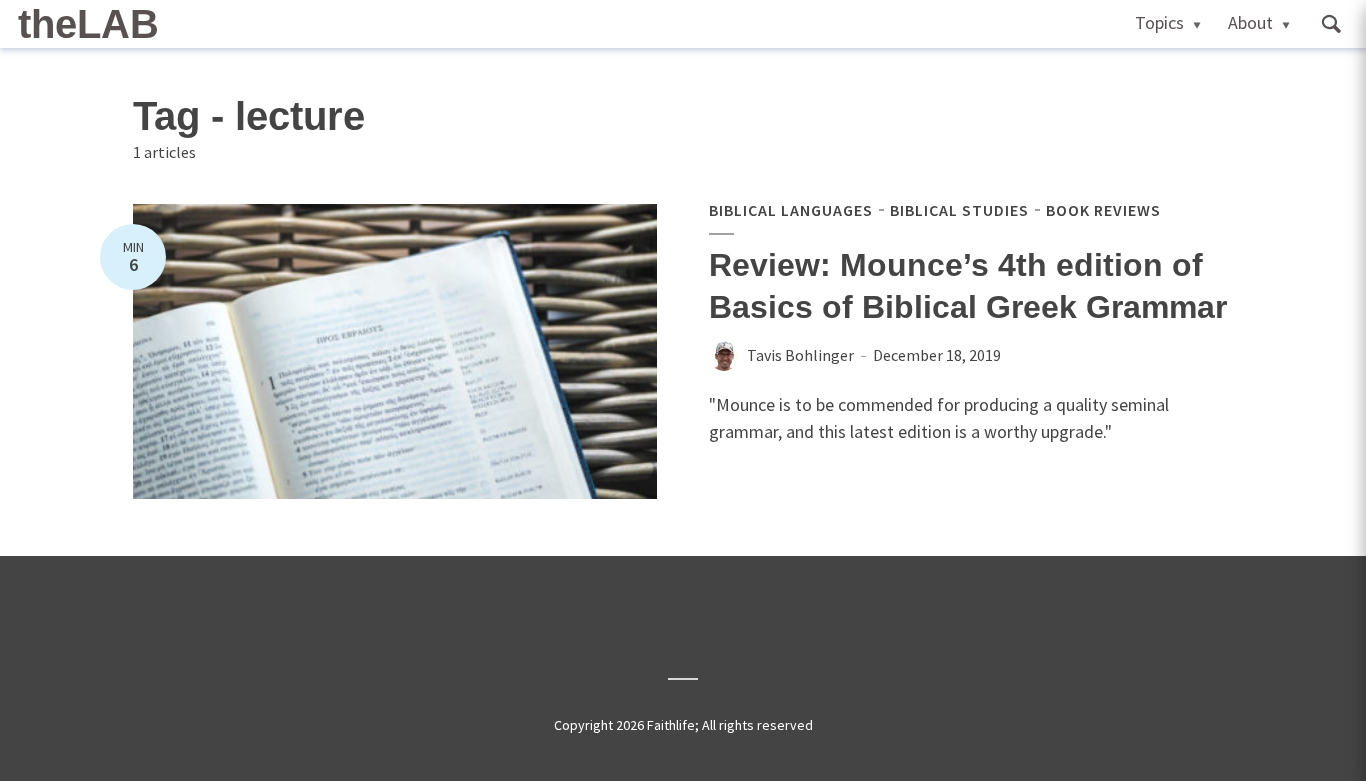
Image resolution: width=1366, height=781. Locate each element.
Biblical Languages (791, 210)
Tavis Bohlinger (800, 355)
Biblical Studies (959, 210)
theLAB (88, 24)
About (1250, 22)
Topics (1159, 22)
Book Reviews (1103, 210)
